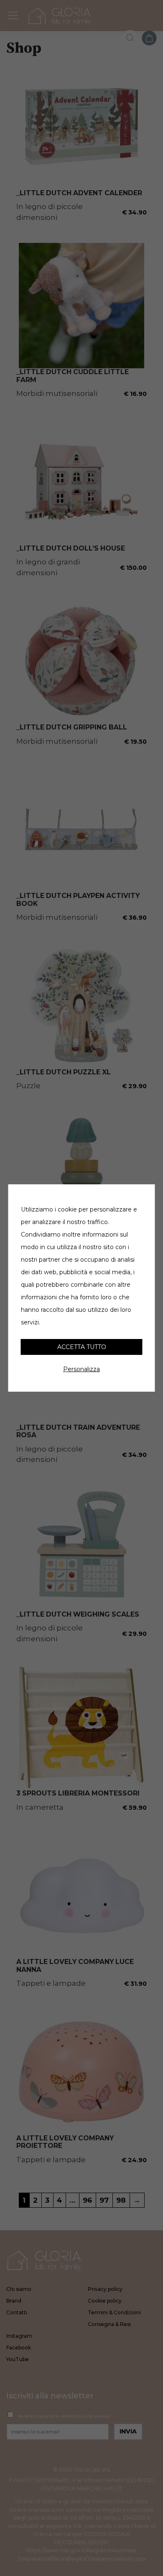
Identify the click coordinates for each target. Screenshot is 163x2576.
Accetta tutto (82, 1347)
